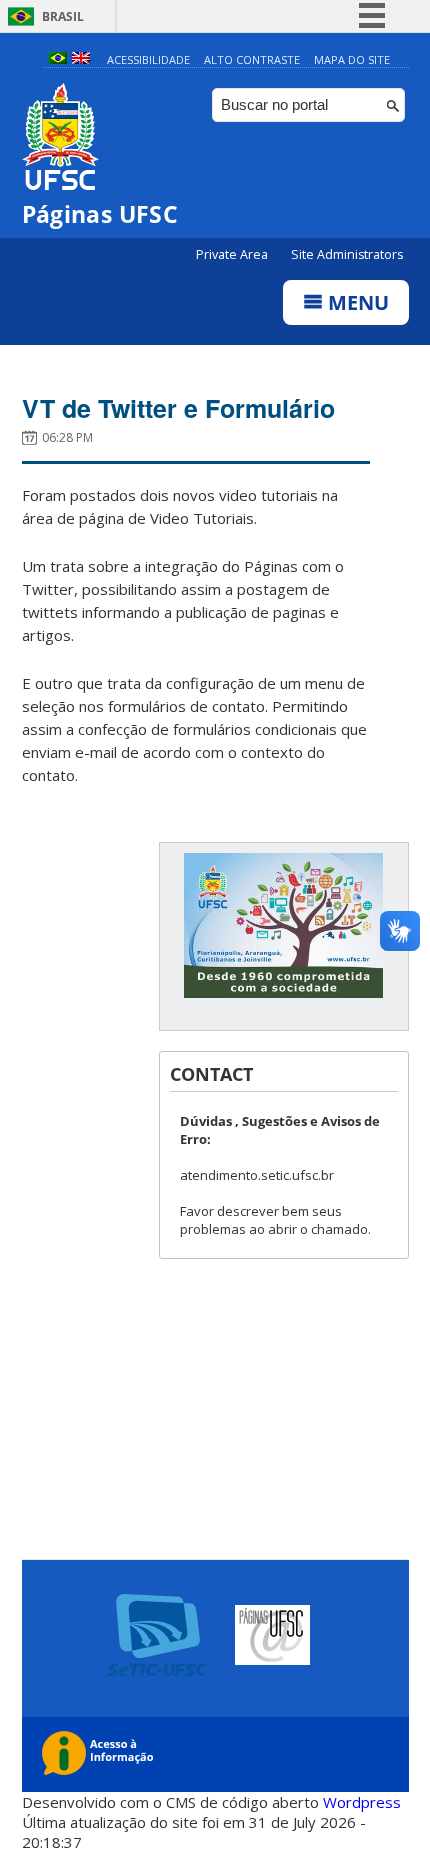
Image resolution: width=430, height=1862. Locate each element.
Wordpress (362, 1802)
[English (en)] (81, 59)
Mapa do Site (352, 59)
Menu (356, 302)
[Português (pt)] (58, 59)
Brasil (63, 16)
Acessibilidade (148, 59)
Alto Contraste (252, 59)
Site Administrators (347, 254)
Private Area (233, 254)
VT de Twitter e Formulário (178, 408)
